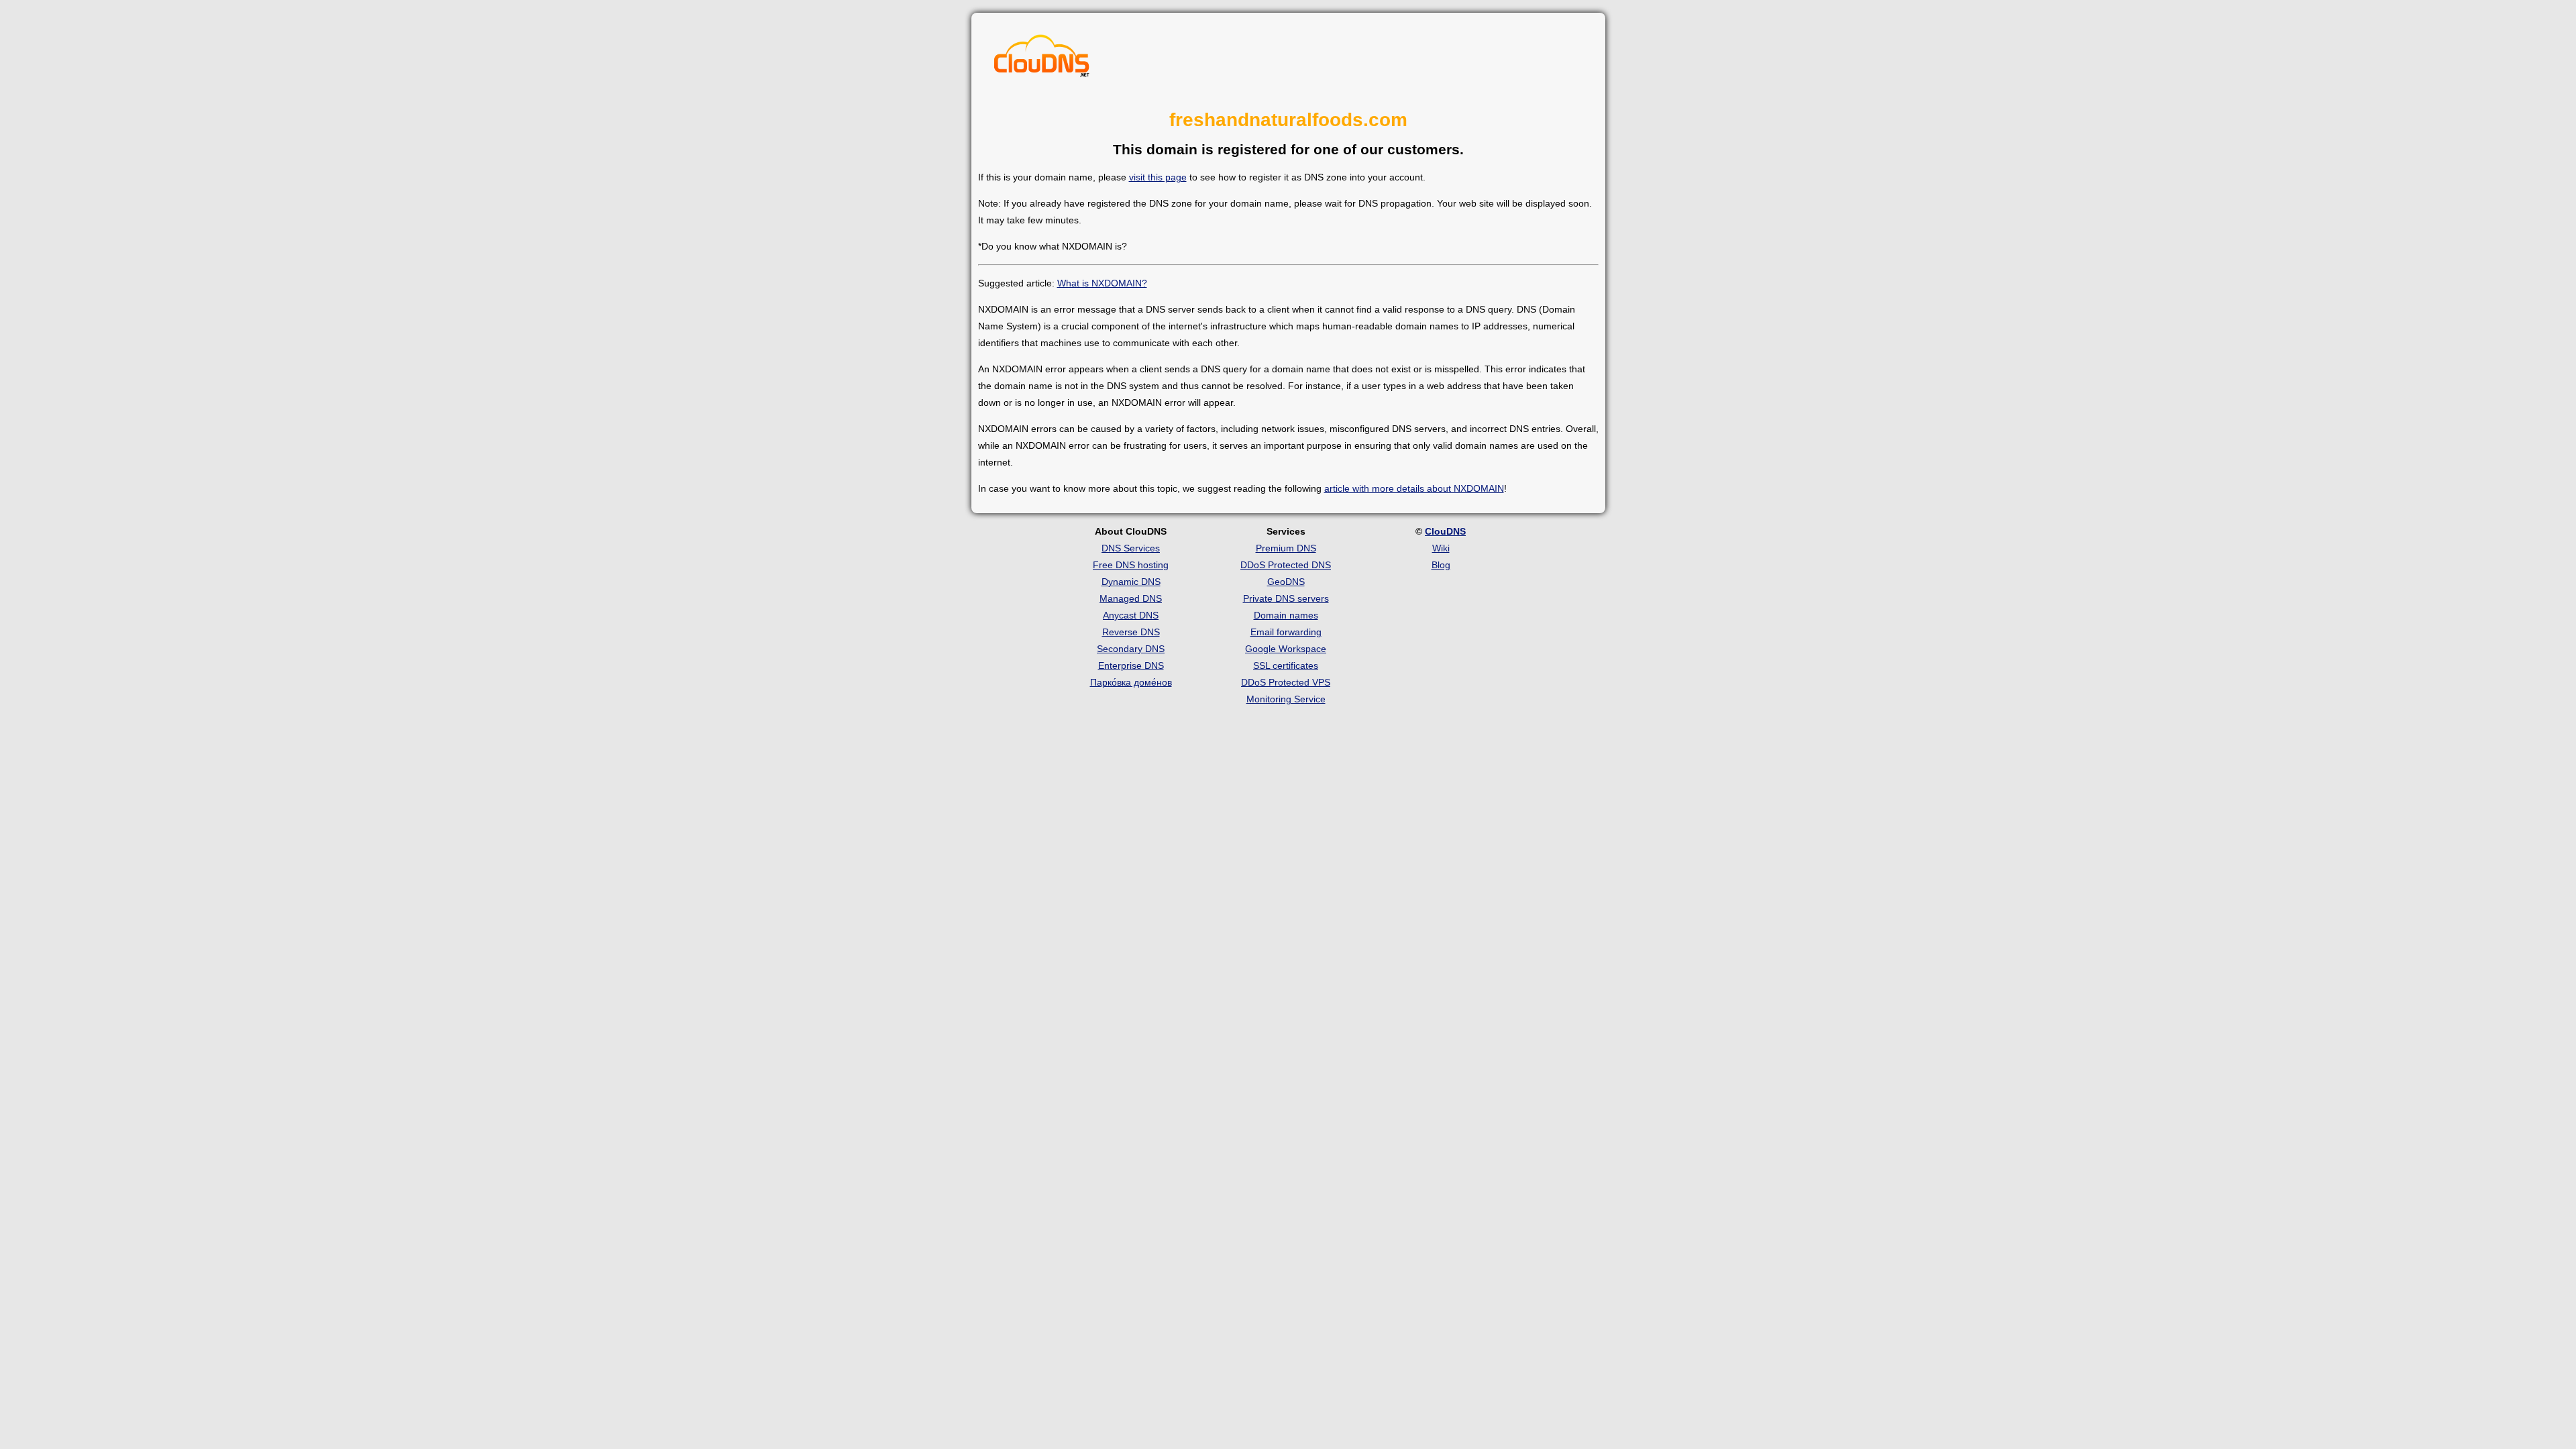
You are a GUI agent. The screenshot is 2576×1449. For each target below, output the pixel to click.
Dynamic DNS (1131, 582)
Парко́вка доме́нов (1131, 682)
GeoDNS (1286, 582)
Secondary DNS (1131, 649)
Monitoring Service (1286, 699)
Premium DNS (1286, 548)
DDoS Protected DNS (1286, 565)
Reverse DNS (1131, 632)
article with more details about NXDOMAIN (1414, 488)
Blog (1441, 565)
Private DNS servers (1286, 598)
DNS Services (1131, 548)
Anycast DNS (1131, 615)
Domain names (1286, 615)
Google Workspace (1286, 649)
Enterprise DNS (1131, 665)
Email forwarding (1286, 632)
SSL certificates (1286, 665)
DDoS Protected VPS (1286, 682)
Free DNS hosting (1131, 565)
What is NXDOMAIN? (1102, 283)
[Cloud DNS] (1042, 59)
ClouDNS (1445, 531)
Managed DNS (1131, 598)
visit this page (1158, 177)
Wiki (1441, 548)
